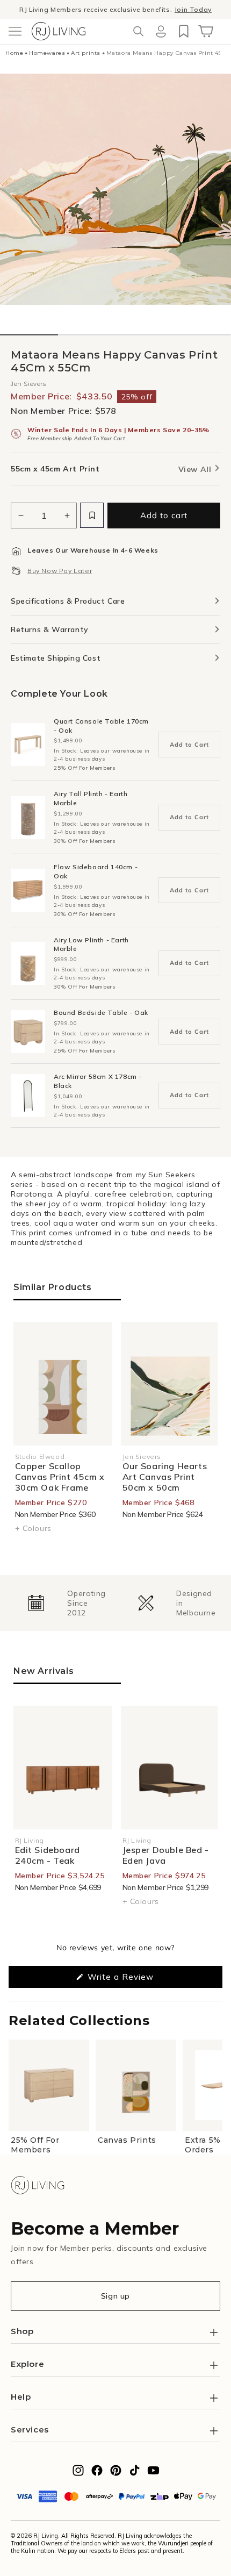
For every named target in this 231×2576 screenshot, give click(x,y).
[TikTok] (135, 2473)
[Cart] (206, 31)
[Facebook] (97, 2473)
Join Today (193, 9)
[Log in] (161, 31)
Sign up (115, 2296)
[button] (15, 31)
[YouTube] (153, 2473)
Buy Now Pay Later (60, 571)
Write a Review (137, 1980)
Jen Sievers (28, 384)
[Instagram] (78, 2473)
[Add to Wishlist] (92, 515)
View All (196, 469)
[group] (60, 1603)
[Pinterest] (116, 2473)
